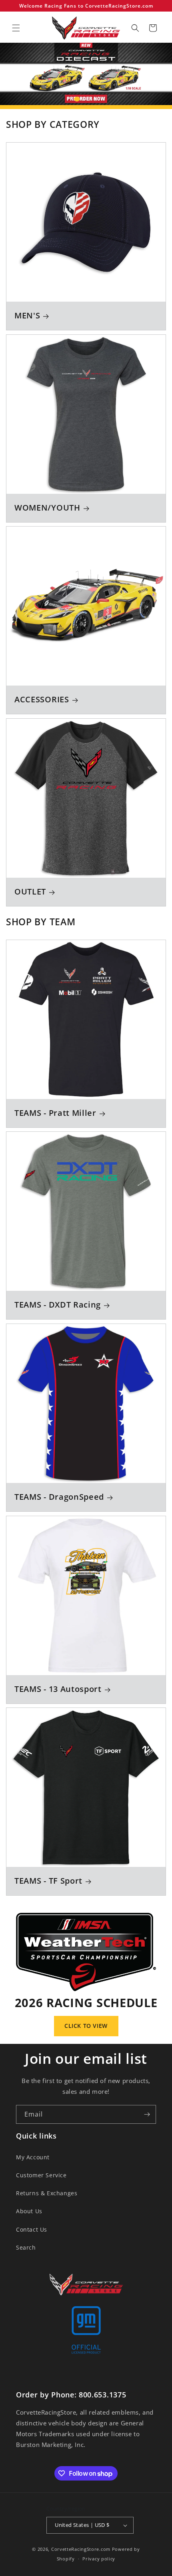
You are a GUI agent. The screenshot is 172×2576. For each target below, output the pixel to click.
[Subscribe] (147, 2114)
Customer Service (41, 2175)
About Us (29, 2211)
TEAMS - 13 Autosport (58, 1689)
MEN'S (27, 316)
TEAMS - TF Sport (48, 1881)
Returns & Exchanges (47, 2193)
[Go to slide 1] (77, 99)
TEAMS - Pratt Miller (55, 1113)
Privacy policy (99, 2559)
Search (26, 2247)
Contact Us (32, 2229)
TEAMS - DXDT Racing (58, 1305)
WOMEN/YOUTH (47, 508)
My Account (33, 2157)
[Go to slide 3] (89, 99)
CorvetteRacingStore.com (81, 2549)
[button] (16, 28)
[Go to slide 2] (83, 99)
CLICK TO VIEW (86, 2026)
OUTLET (30, 892)
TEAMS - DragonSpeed (59, 1497)
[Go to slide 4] (95, 99)
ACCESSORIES (42, 700)
